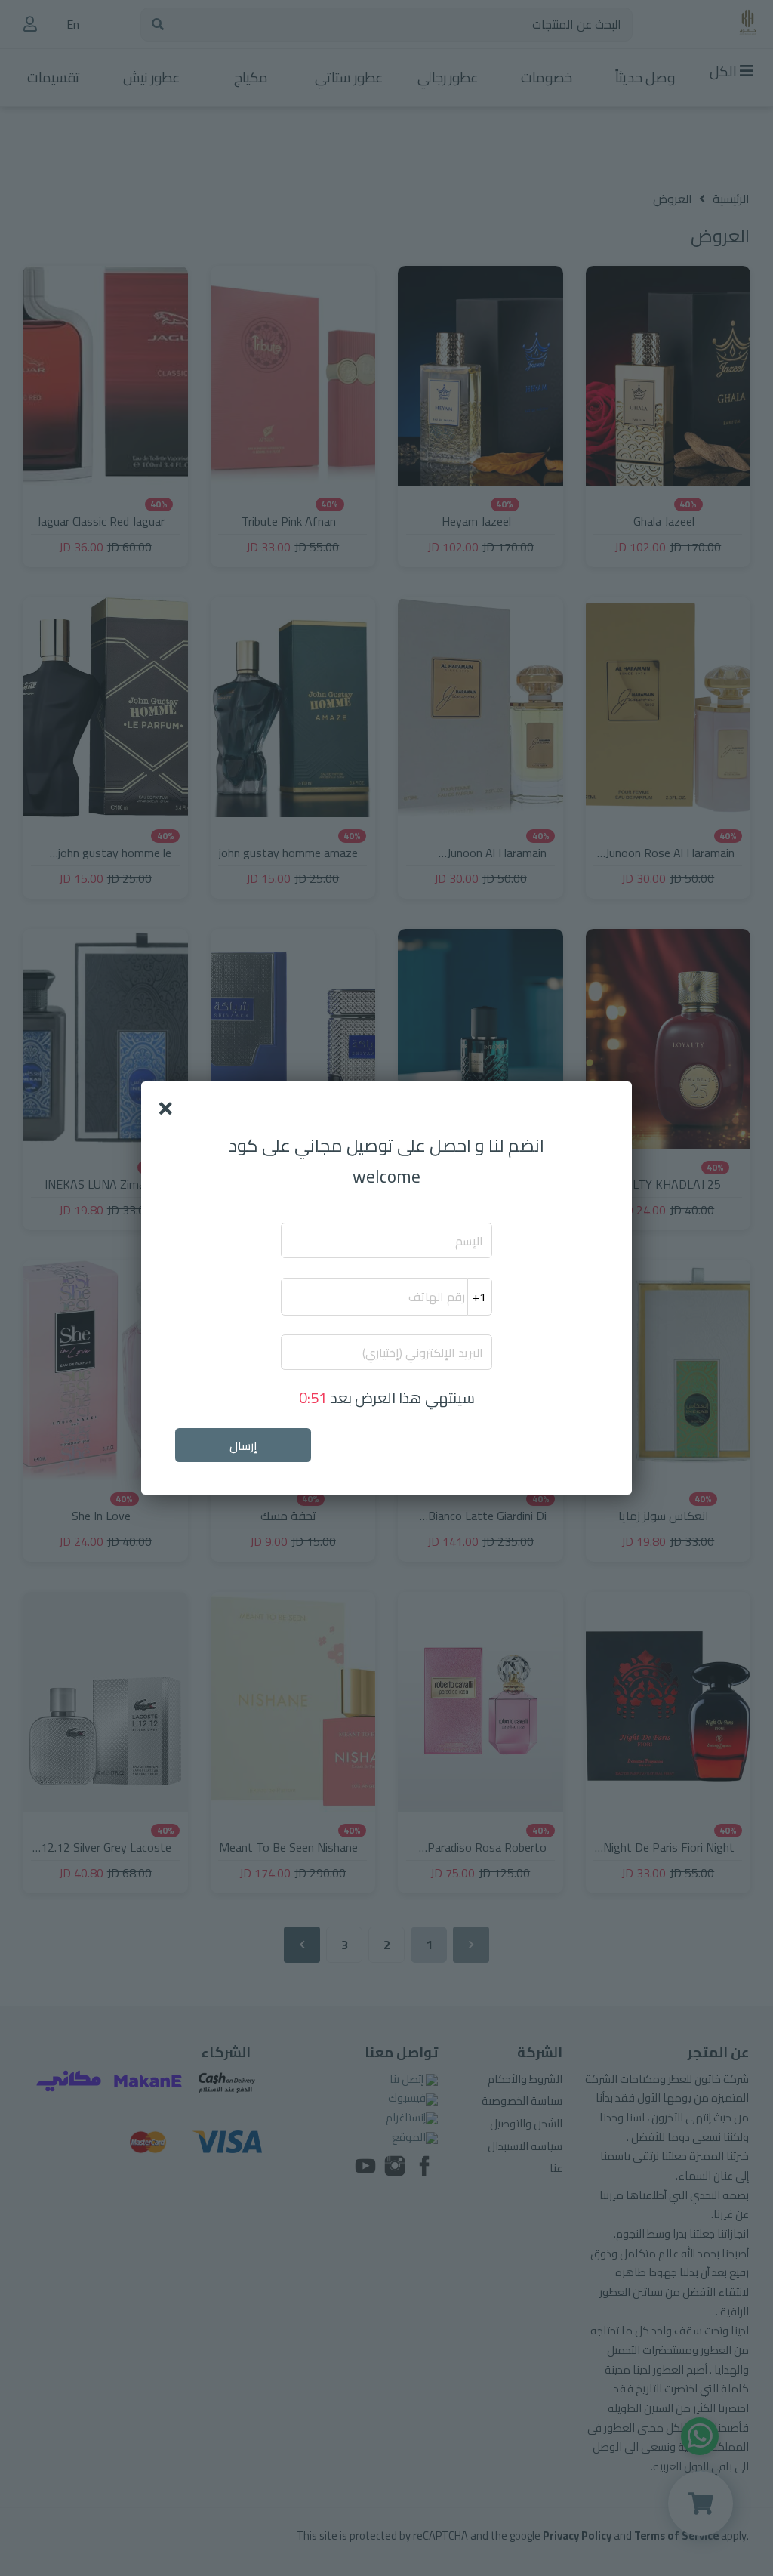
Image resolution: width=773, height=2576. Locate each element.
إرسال (243, 1445)
